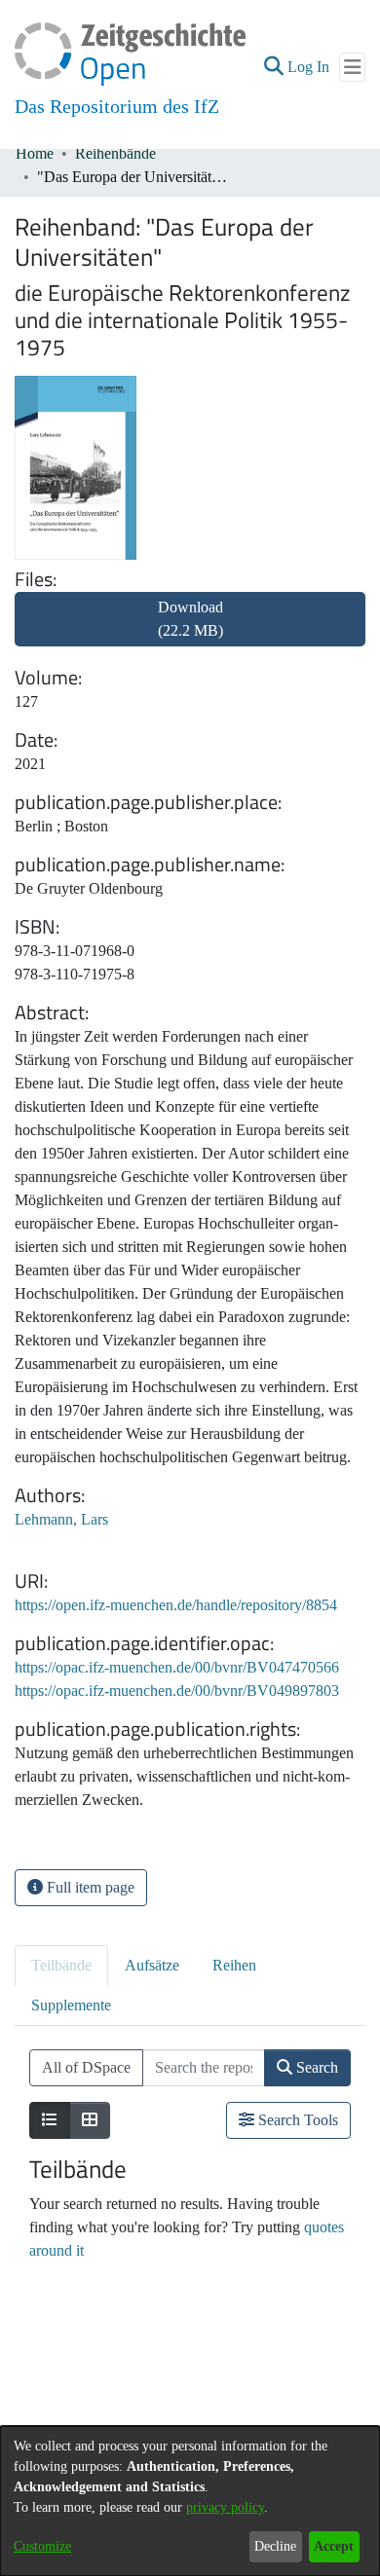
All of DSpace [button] (86, 2067)
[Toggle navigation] (352, 67)
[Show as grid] (90, 2120)
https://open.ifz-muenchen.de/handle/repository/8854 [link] (176, 1605)
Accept (334, 2546)
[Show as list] (50, 2120)
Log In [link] (309, 67)
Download (190, 619)
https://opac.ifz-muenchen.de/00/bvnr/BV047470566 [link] (177, 1667)
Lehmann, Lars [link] (61, 1519)
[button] (273, 67)
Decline (275, 2546)
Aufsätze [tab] (152, 1965)
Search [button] (315, 2067)
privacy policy (225, 2507)
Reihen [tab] (234, 1965)
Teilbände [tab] (61, 1965)
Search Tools (296, 2120)
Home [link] (35, 153)
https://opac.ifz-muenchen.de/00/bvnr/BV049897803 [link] (177, 1691)
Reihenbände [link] (115, 153)
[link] (190, 630)
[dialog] (190, 2501)
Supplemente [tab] (71, 2005)
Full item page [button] (89, 1887)
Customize (42, 2546)
